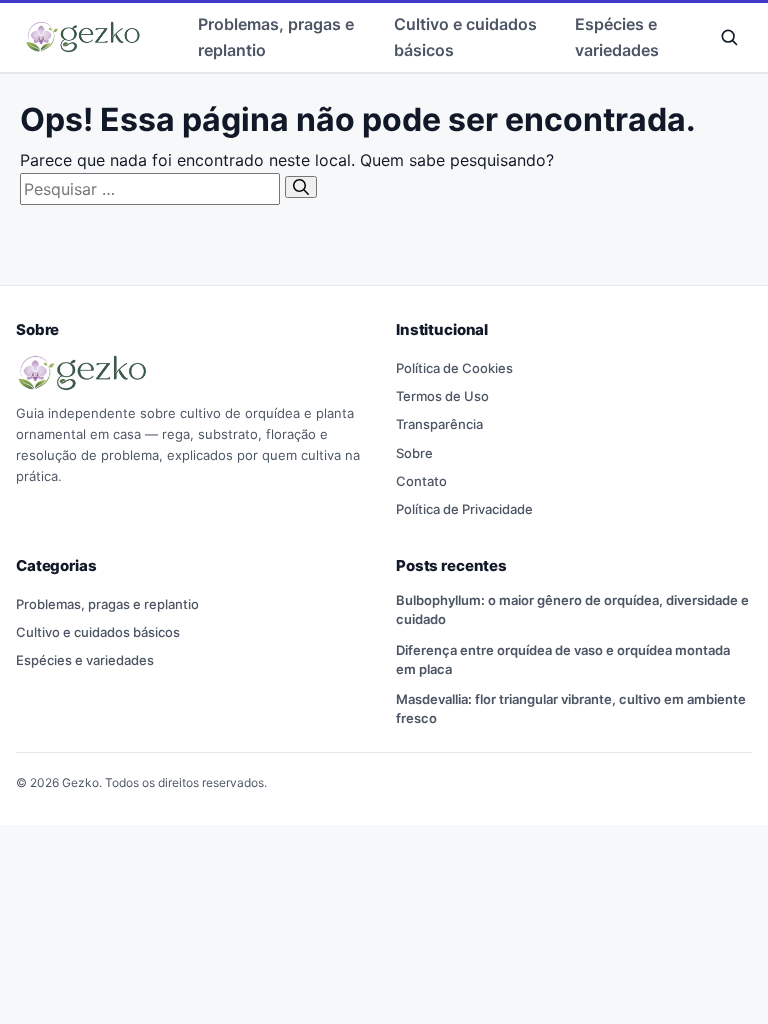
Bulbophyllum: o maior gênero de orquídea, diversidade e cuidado (572, 609)
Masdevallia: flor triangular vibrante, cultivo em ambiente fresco (571, 708)
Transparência (439, 424)
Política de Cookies (454, 368)
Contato (421, 481)
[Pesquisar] (301, 187)
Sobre (414, 453)
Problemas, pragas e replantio (276, 37)
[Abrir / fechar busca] (729, 37)
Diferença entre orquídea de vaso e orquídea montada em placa (563, 659)
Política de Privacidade (464, 509)
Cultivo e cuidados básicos (465, 37)
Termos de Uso (442, 396)
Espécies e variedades (617, 37)
